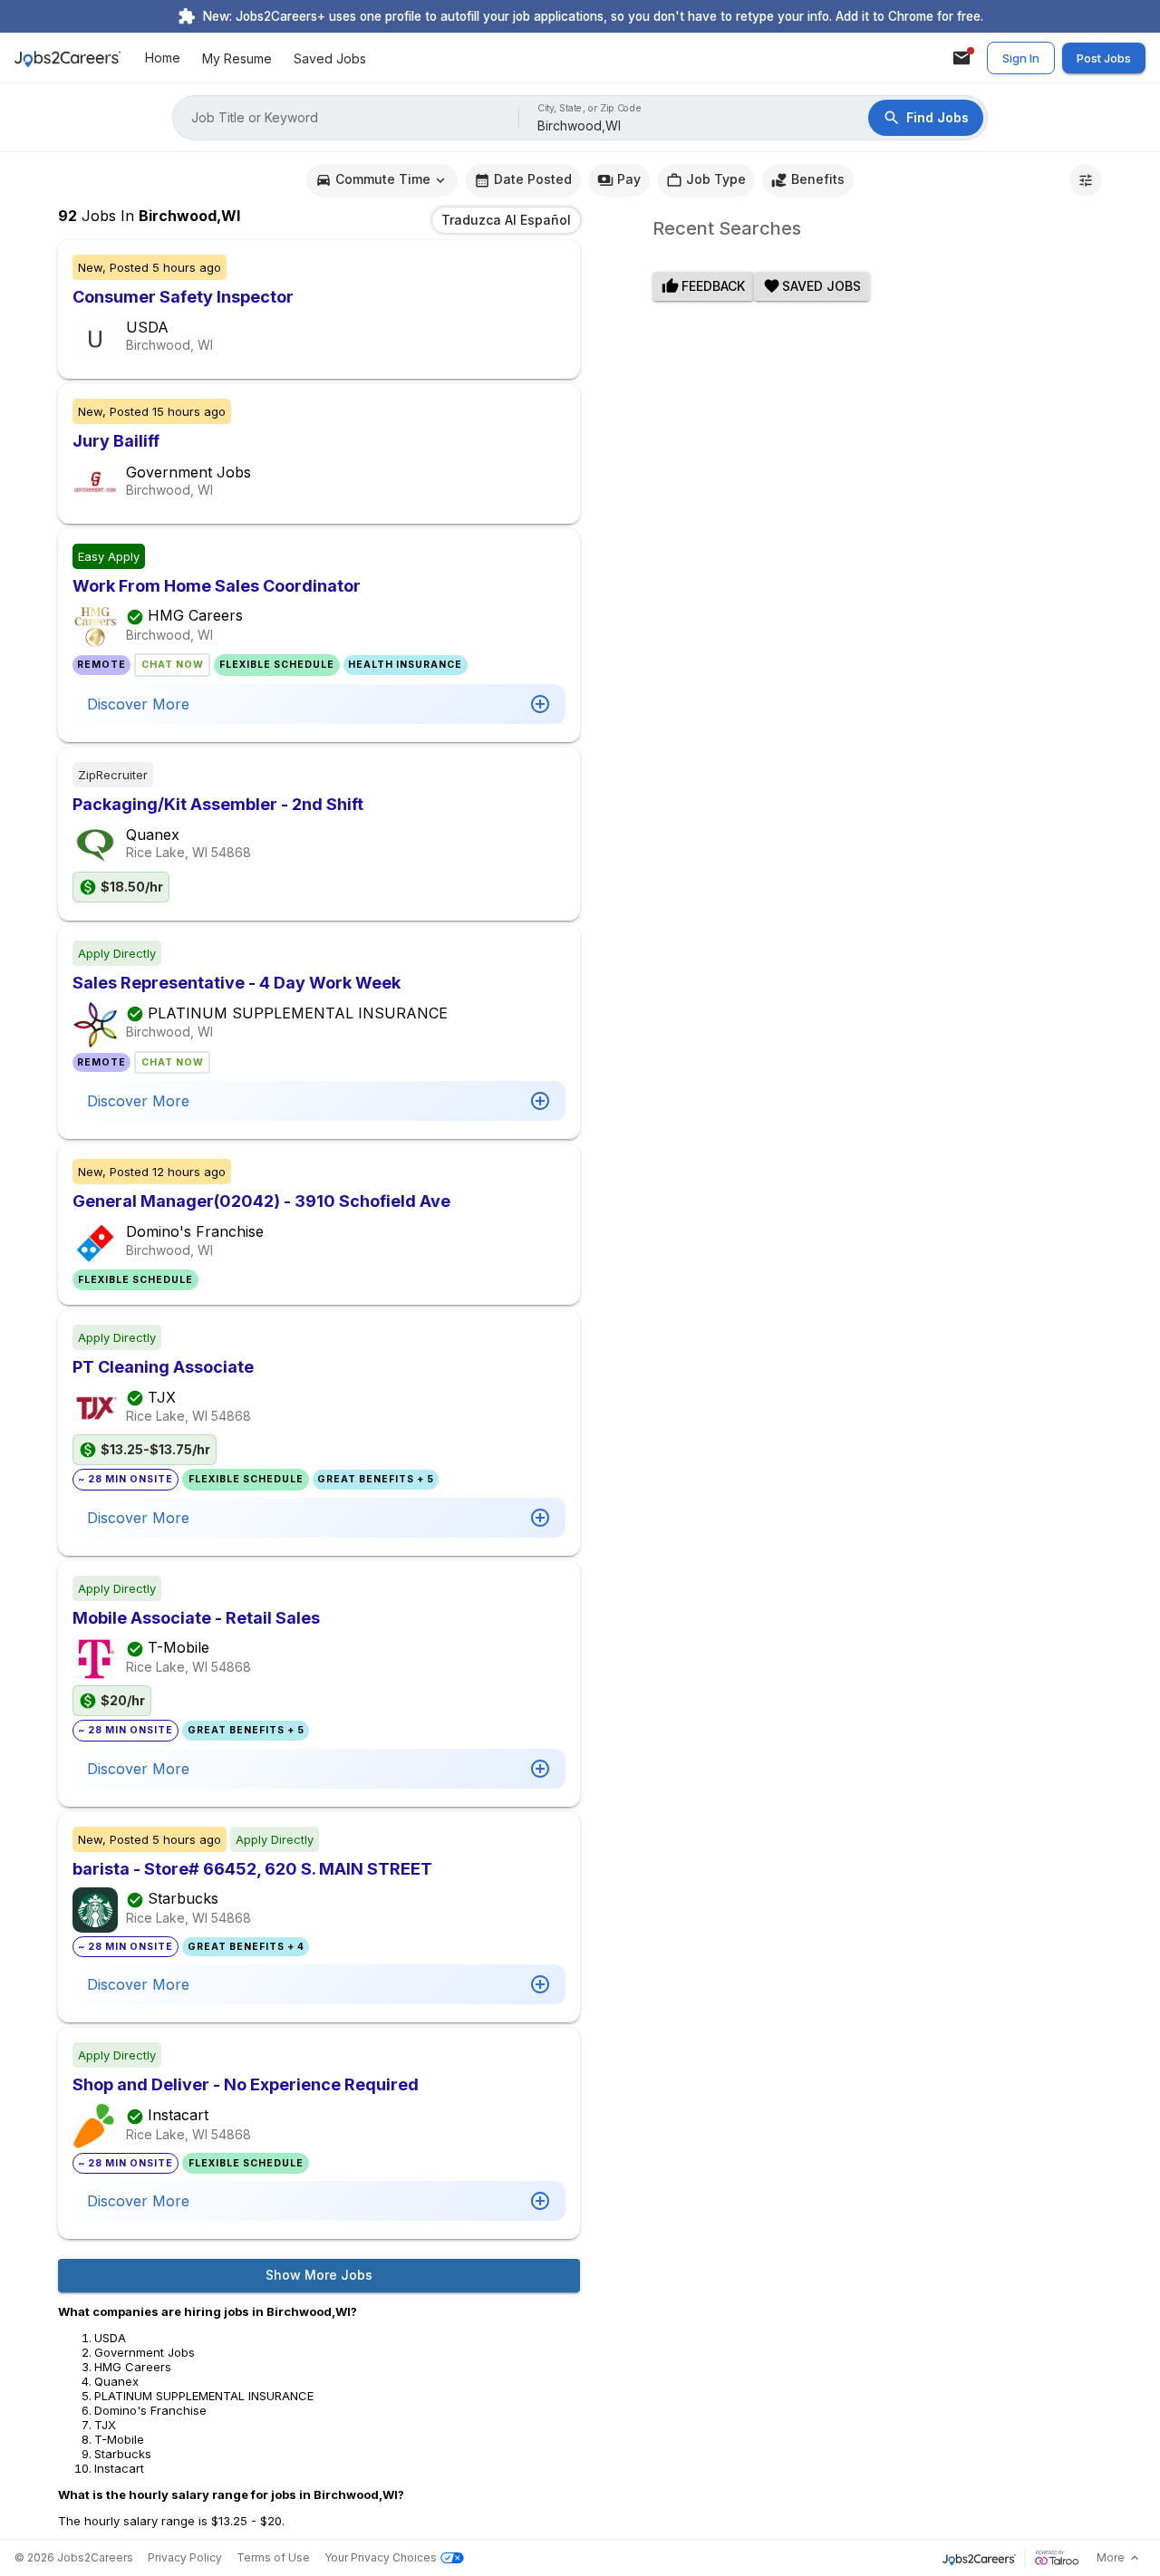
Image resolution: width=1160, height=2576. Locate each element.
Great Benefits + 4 (246, 1947)
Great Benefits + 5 (376, 1479)
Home (163, 58)
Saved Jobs (330, 58)
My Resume (237, 58)
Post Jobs (1104, 58)
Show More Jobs (319, 2275)
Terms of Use (273, 2557)
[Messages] (962, 58)
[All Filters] (1086, 180)
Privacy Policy (185, 2557)
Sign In (1021, 58)
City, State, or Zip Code (590, 108)
